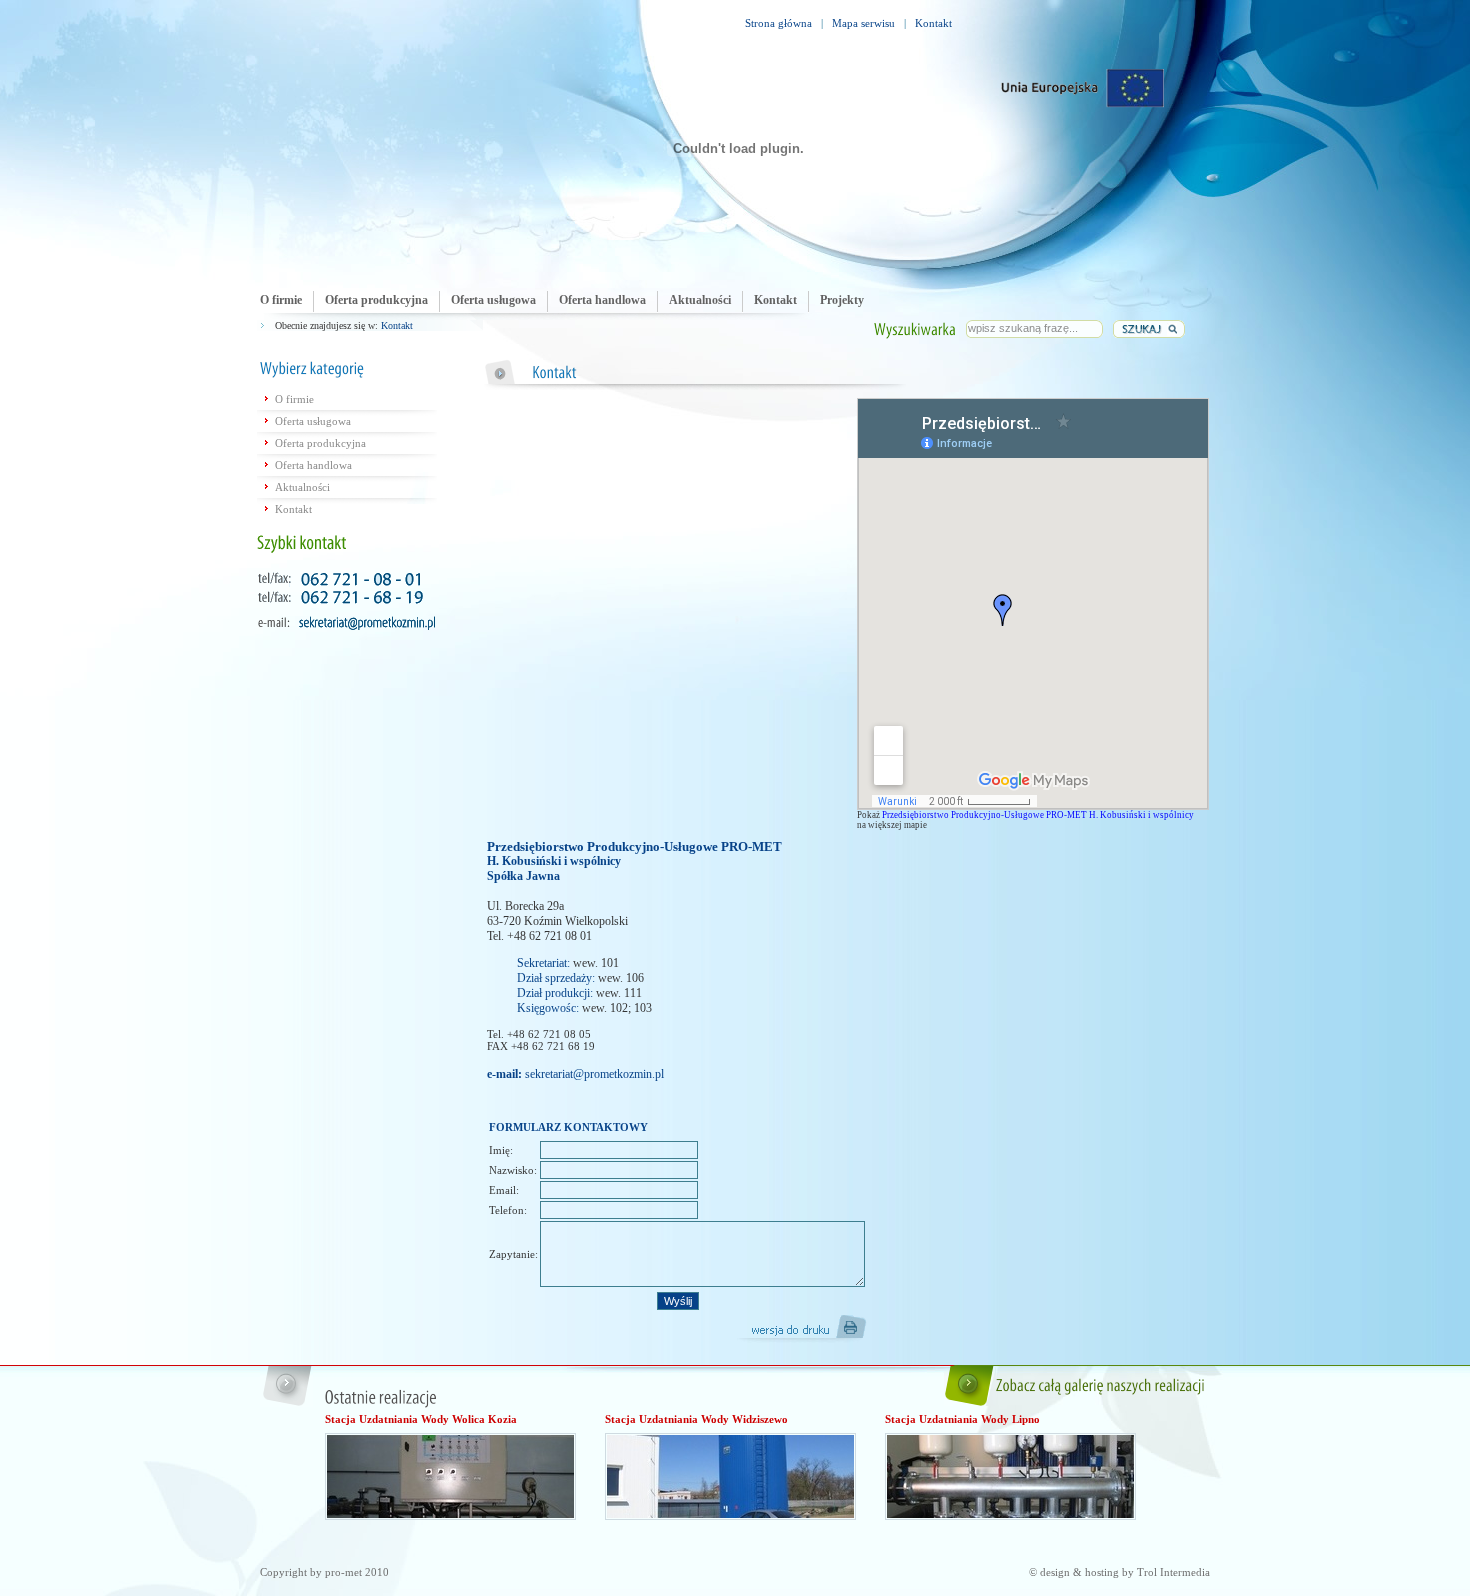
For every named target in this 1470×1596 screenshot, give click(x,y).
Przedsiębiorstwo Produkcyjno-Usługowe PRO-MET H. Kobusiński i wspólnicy (1038, 815)
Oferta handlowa (602, 300)
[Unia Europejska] (1083, 88)
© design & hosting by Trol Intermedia (1119, 1572)
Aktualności (700, 300)
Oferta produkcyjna (376, 300)
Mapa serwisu (863, 23)
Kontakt (933, 23)
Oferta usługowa (493, 300)
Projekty (842, 300)
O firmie (281, 300)
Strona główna (778, 23)
